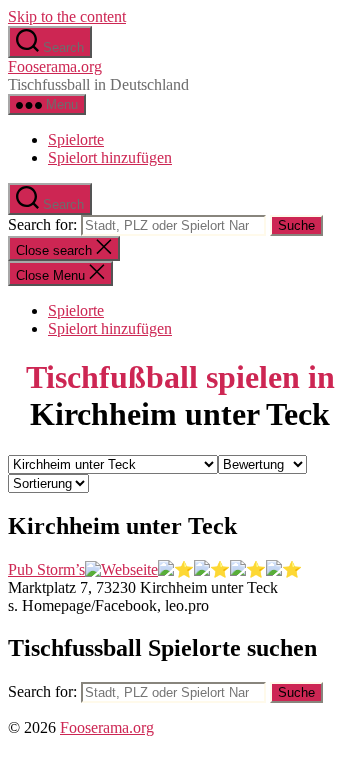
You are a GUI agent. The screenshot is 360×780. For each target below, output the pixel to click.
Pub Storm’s (46, 569)
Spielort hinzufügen (110, 157)
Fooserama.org (55, 66)
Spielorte (76, 139)
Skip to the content (67, 16)
